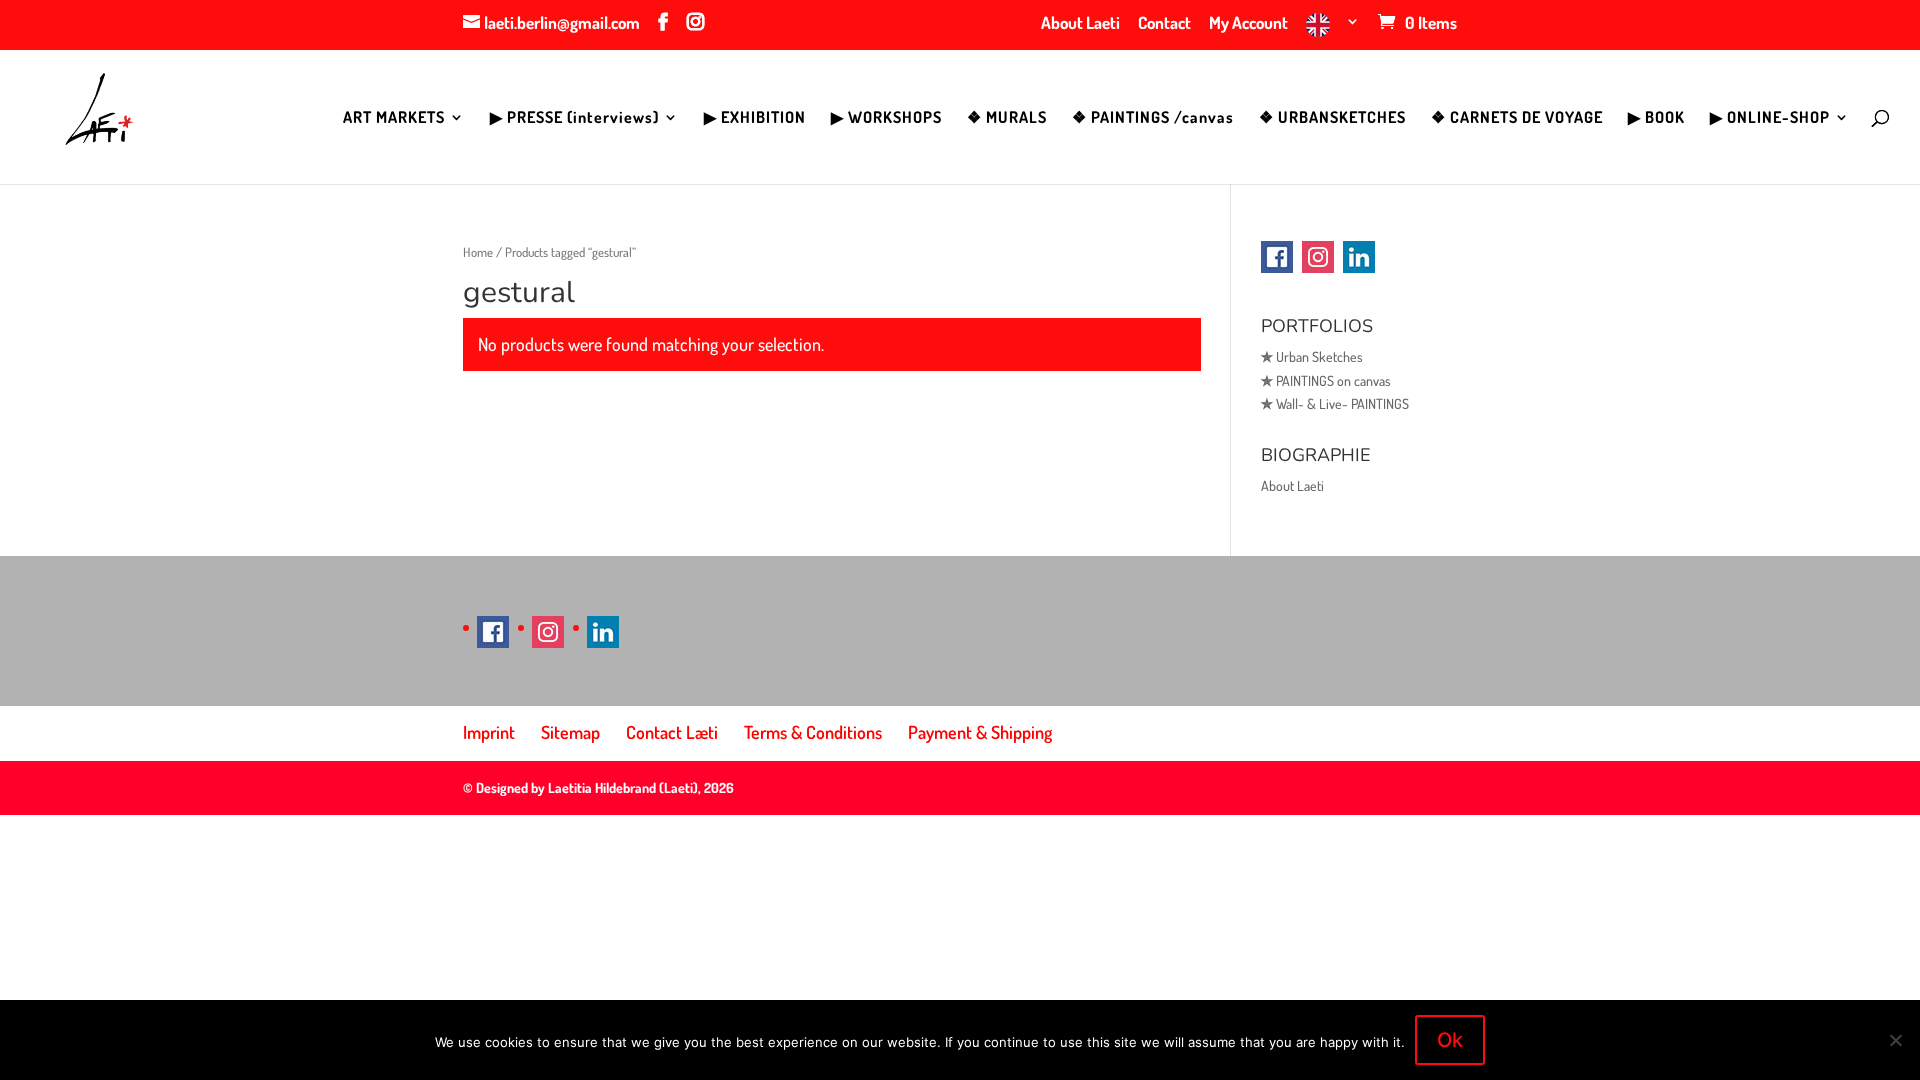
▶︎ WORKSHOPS (886, 118)
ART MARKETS (394, 118)
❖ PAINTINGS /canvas (1153, 118)
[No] (1895, 1040)
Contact (1164, 23)
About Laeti (1080, 23)
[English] (1333, 31)
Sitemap (570, 732)
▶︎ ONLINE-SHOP (1770, 118)
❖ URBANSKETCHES (1332, 118)
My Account (1248, 23)
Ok (1450, 1040)
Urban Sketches (1312, 356)
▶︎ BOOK (1656, 118)
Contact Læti (672, 732)
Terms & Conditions (813, 732)
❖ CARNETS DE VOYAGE (1517, 118)
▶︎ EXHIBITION (755, 118)
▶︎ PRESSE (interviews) (574, 118)
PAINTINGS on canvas (1326, 380)
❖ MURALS (1007, 118)
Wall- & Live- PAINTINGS (1335, 403)
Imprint (489, 732)
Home (478, 252)
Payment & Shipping (980, 732)
